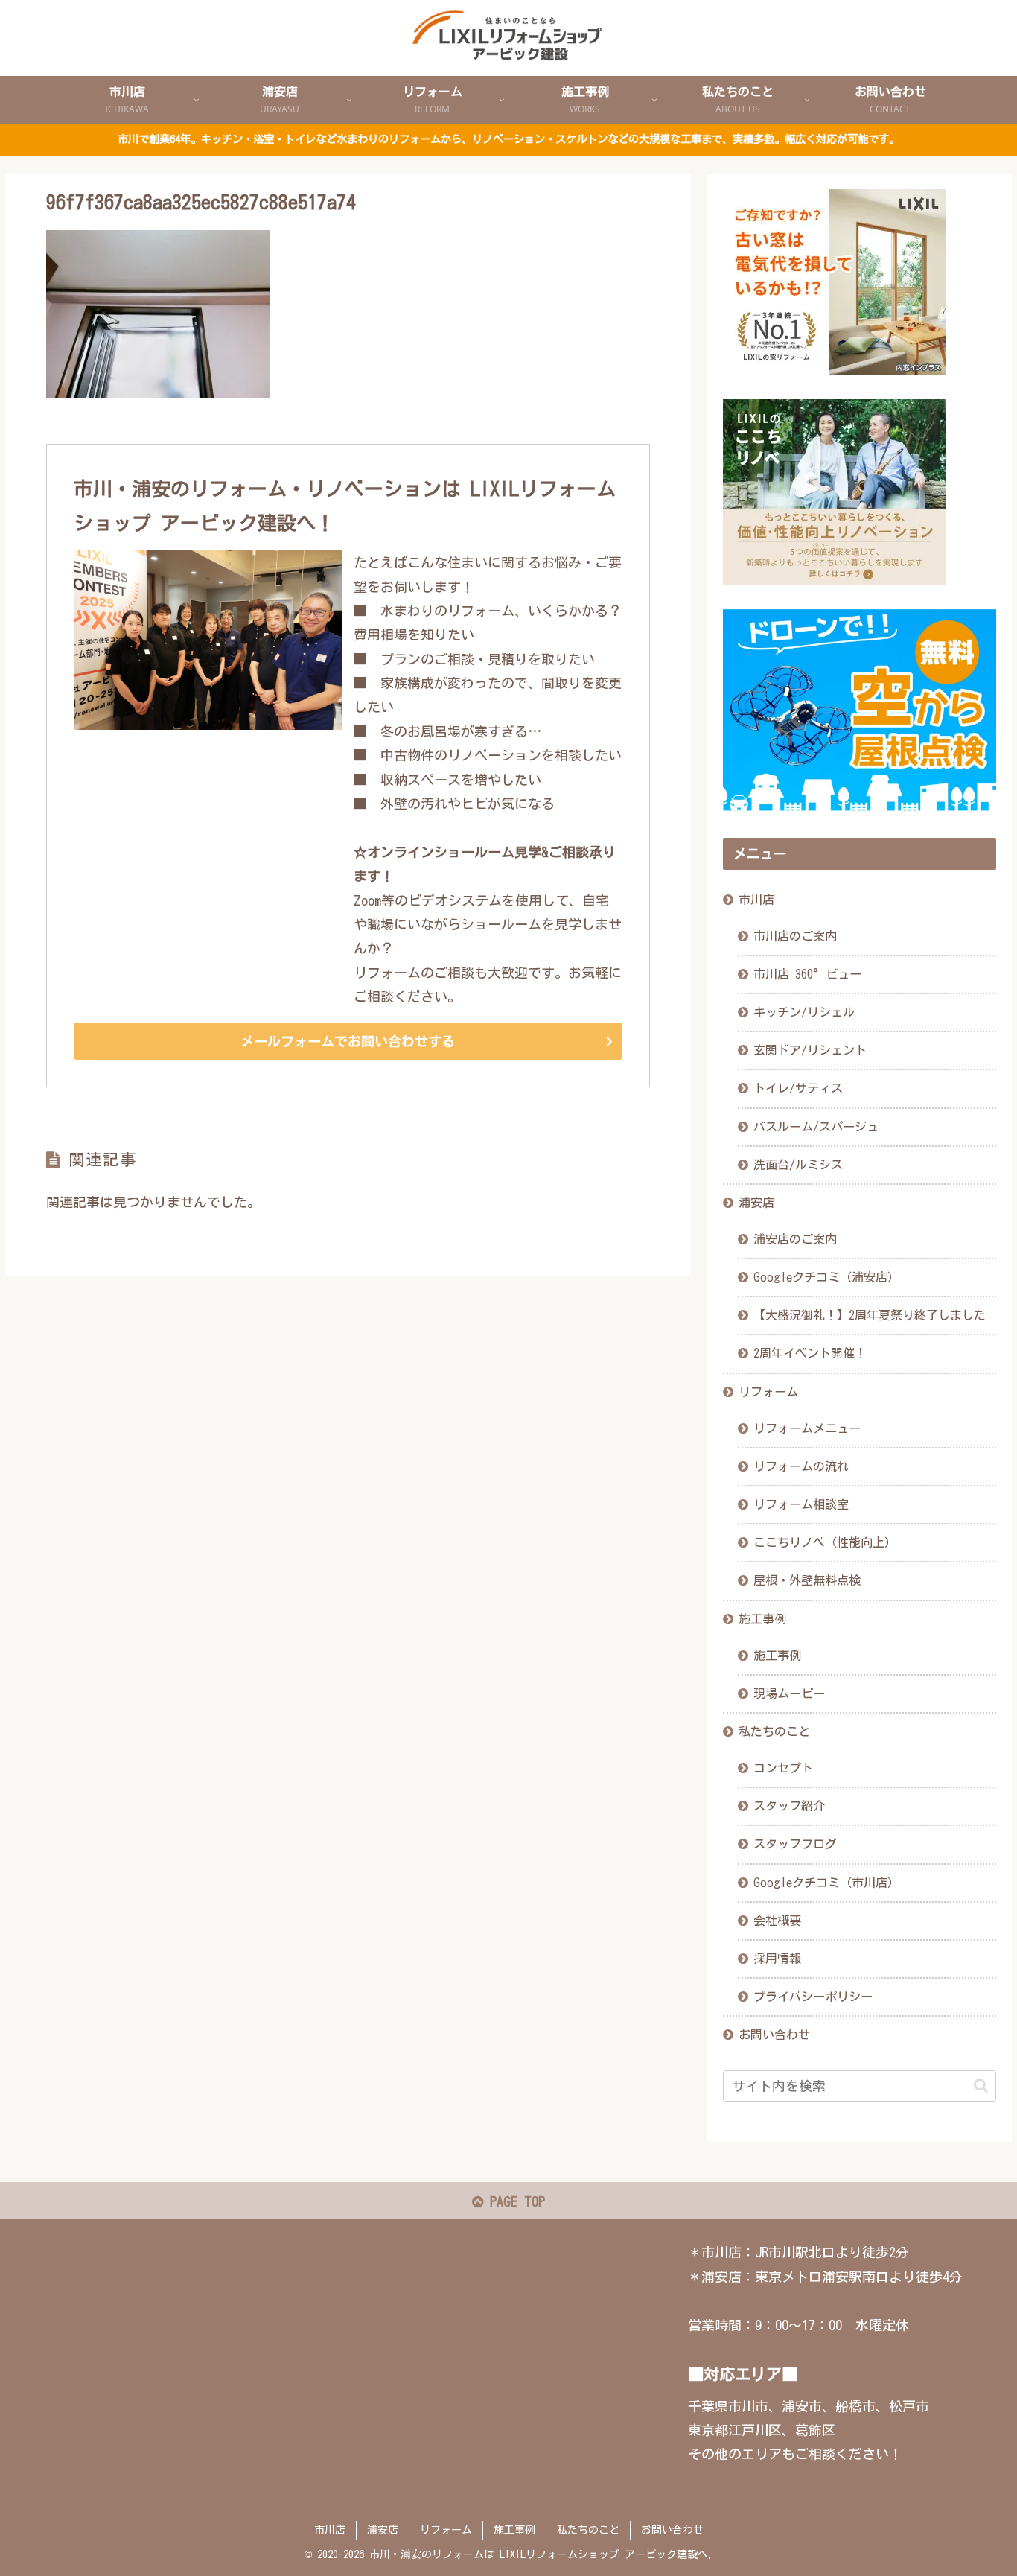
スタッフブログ (795, 1844)
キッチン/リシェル (804, 1012)
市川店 (756, 900)
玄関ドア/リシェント (810, 1050)
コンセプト (783, 1768)
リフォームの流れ (801, 1466)
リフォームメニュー (807, 1428)
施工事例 (762, 1619)
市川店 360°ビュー (807, 974)
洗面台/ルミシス (798, 1165)
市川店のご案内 (795, 936)
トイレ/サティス (798, 1088)
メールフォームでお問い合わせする (348, 1041)
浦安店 (756, 1203)
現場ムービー (789, 1694)
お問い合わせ (774, 2035)
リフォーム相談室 (801, 1504)
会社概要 (777, 1921)
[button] (981, 2086)
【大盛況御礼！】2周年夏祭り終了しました (870, 1315)
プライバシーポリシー (813, 1997)
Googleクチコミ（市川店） (826, 1883)
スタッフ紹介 (789, 1806)
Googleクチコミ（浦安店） (826, 1277)
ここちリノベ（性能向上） (825, 1542)
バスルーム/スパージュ (816, 1127)
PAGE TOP (514, 2201)
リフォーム (768, 1392)
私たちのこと (774, 1731)
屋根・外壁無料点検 (807, 1580)
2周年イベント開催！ (810, 1353)
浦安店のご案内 (795, 1239)
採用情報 (777, 1959)
